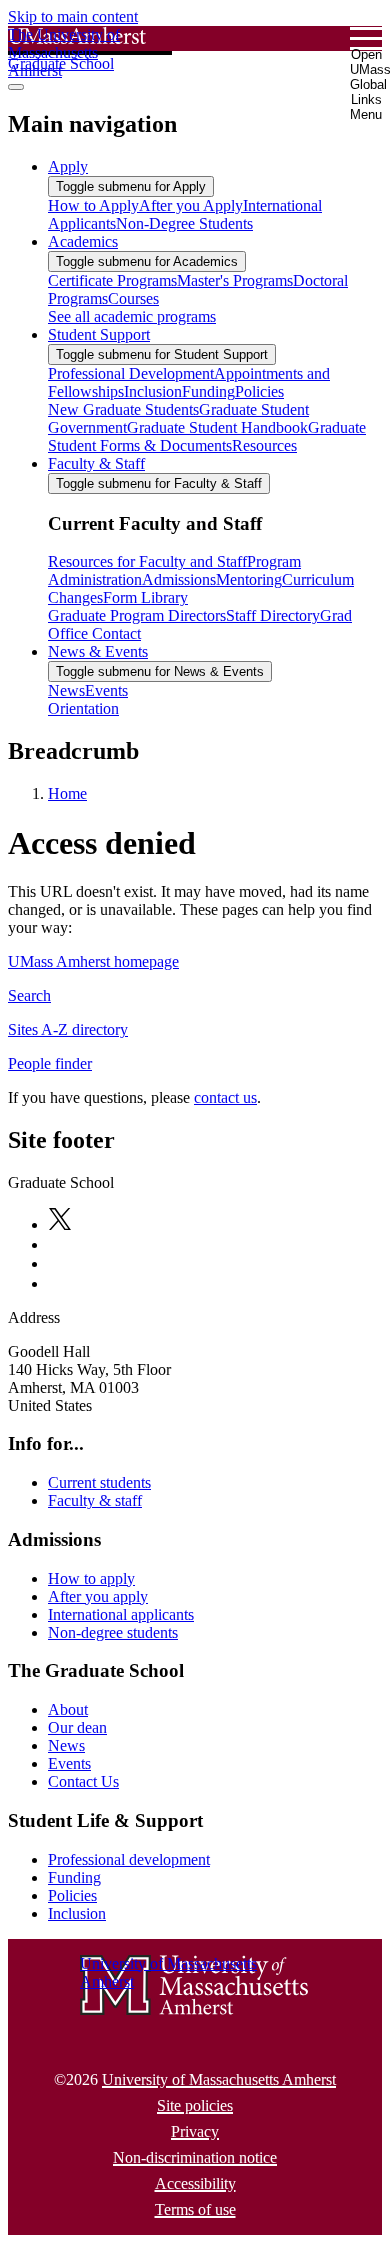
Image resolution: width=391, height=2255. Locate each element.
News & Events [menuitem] (98, 651)
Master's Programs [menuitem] (235, 280)
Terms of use (195, 2209)
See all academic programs (132, 316)
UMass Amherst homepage (93, 961)
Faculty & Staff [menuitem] (96, 463)
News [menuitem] (66, 690)
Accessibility (195, 2183)
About (68, 1709)
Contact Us (83, 1781)
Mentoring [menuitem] (249, 579)
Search (29, 995)
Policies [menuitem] (259, 391)
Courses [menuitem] (133, 298)
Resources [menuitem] (264, 445)
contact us (225, 1097)
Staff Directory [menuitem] (273, 615)
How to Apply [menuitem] (93, 205)
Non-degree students (113, 1632)
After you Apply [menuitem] (191, 205)
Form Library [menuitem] (145, 597)
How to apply (91, 1578)
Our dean (77, 1727)
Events (69, 1763)
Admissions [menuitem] (179, 579)
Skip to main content (73, 16)
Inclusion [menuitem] (153, 391)
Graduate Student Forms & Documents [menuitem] (207, 436)
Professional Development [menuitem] (131, 373)
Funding (74, 1877)
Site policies (195, 2105)
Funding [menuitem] (208, 391)
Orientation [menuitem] (83, 708)
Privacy (195, 2131)
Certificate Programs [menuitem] (112, 280)
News (66, 1745)
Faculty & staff (95, 1500)
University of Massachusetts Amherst (219, 2079)
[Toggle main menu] (16, 87)
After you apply (98, 1596)
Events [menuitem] (106, 690)
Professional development (129, 1859)
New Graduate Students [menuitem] (123, 409)
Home (67, 793)
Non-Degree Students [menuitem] (184, 223)
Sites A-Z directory (68, 1029)
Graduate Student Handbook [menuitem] (217, 427)
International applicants (121, 1614)
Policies (72, 1895)
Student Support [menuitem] (99, 334)
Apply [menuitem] (68, 166)
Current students (99, 1482)
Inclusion (77, 1913)
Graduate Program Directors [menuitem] (137, 615)
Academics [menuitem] (83, 241)
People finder (50, 1063)
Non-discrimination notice (195, 2157)
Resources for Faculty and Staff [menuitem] (147, 561)
